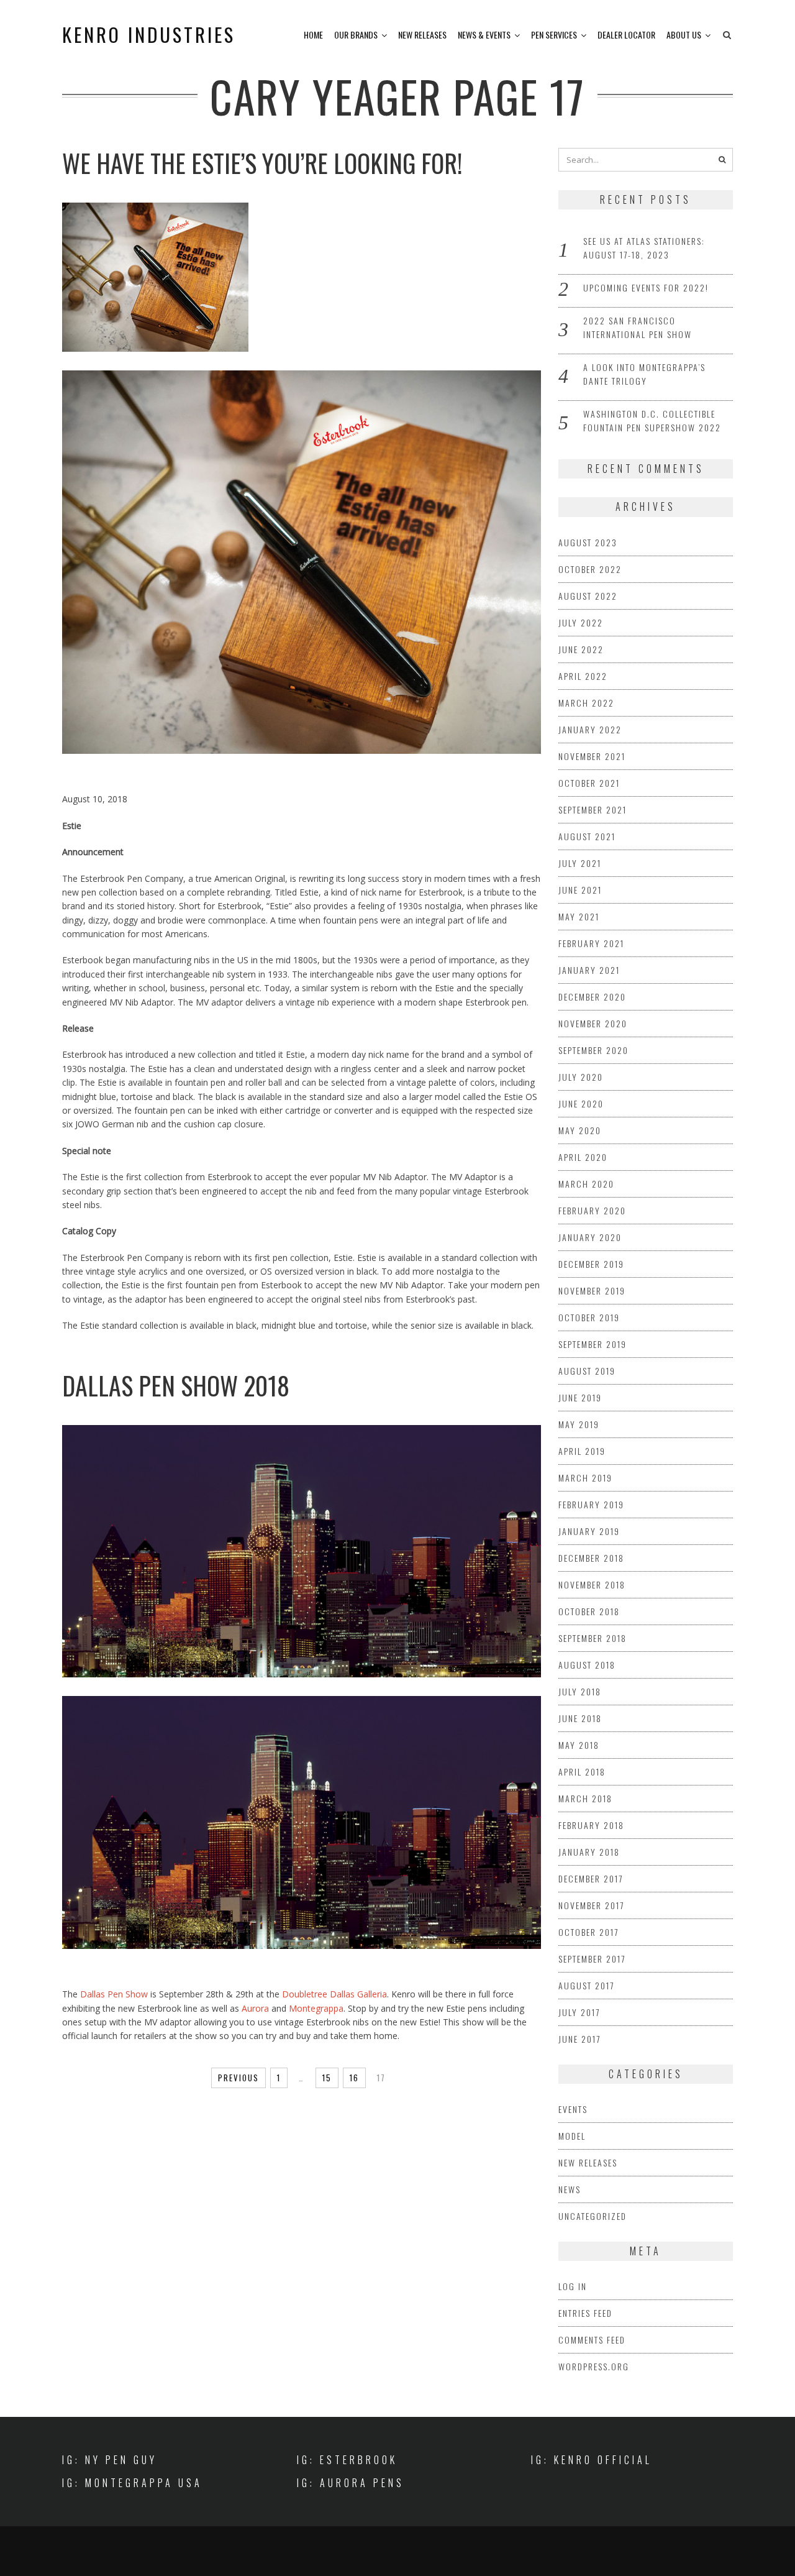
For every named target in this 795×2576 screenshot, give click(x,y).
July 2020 (581, 1077)
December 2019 (591, 1264)
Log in (573, 2286)
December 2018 (591, 1558)
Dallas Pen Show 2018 (176, 1385)
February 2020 (592, 1210)
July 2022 (581, 622)
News (570, 2189)
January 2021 (589, 970)
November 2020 (593, 1023)
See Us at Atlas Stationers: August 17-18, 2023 (644, 248)
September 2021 (593, 809)
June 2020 (581, 1103)
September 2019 (593, 1344)
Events (573, 2109)
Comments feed (592, 2340)
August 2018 (587, 1665)
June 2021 (580, 890)
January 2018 (589, 1852)
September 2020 (593, 1050)
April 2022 (583, 676)
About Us (684, 34)
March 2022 (586, 703)
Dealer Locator (626, 34)
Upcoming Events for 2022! (646, 287)
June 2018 (580, 1718)
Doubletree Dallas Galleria (334, 1994)
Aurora (255, 2008)
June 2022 (581, 649)
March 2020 (586, 1184)
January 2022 (590, 729)
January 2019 (589, 1531)
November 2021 (592, 756)
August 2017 (586, 1985)
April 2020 (583, 1157)
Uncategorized (593, 2216)
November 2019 (592, 1290)
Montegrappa (316, 2008)
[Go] (722, 160)
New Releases (422, 34)
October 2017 (588, 1932)
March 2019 (585, 1478)
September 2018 (593, 1638)
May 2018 (579, 1745)
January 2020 (590, 1237)
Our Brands (356, 34)
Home (313, 34)
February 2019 (591, 1504)
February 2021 (591, 943)
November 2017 (591, 1905)
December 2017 (591, 1878)
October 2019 (589, 1317)
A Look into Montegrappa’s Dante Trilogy (644, 374)
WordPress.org (594, 2366)
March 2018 (585, 1798)
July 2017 (579, 2012)
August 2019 (587, 1371)
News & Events (484, 34)
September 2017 (592, 1959)
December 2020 (592, 997)
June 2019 (580, 1397)
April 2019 (582, 1451)
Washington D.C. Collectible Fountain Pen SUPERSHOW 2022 (652, 420)
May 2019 (579, 1424)
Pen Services (554, 34)
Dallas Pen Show (114, 1994)
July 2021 (580, 863)
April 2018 (582, 1772)
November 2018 (592, 1584)
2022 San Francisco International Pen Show (638, 327)
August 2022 (588, 596)
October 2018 (589, 1611)
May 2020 (580, 1130)
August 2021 (587, 836)
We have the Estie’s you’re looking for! (262, 163)
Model (572, 2136)
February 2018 (591, 1825)
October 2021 (589, 783)
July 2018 (580, 1691)
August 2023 (588, 542)
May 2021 (579, 916)
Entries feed (585, 2313)
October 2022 (590, 569)
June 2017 (579, 2039)
